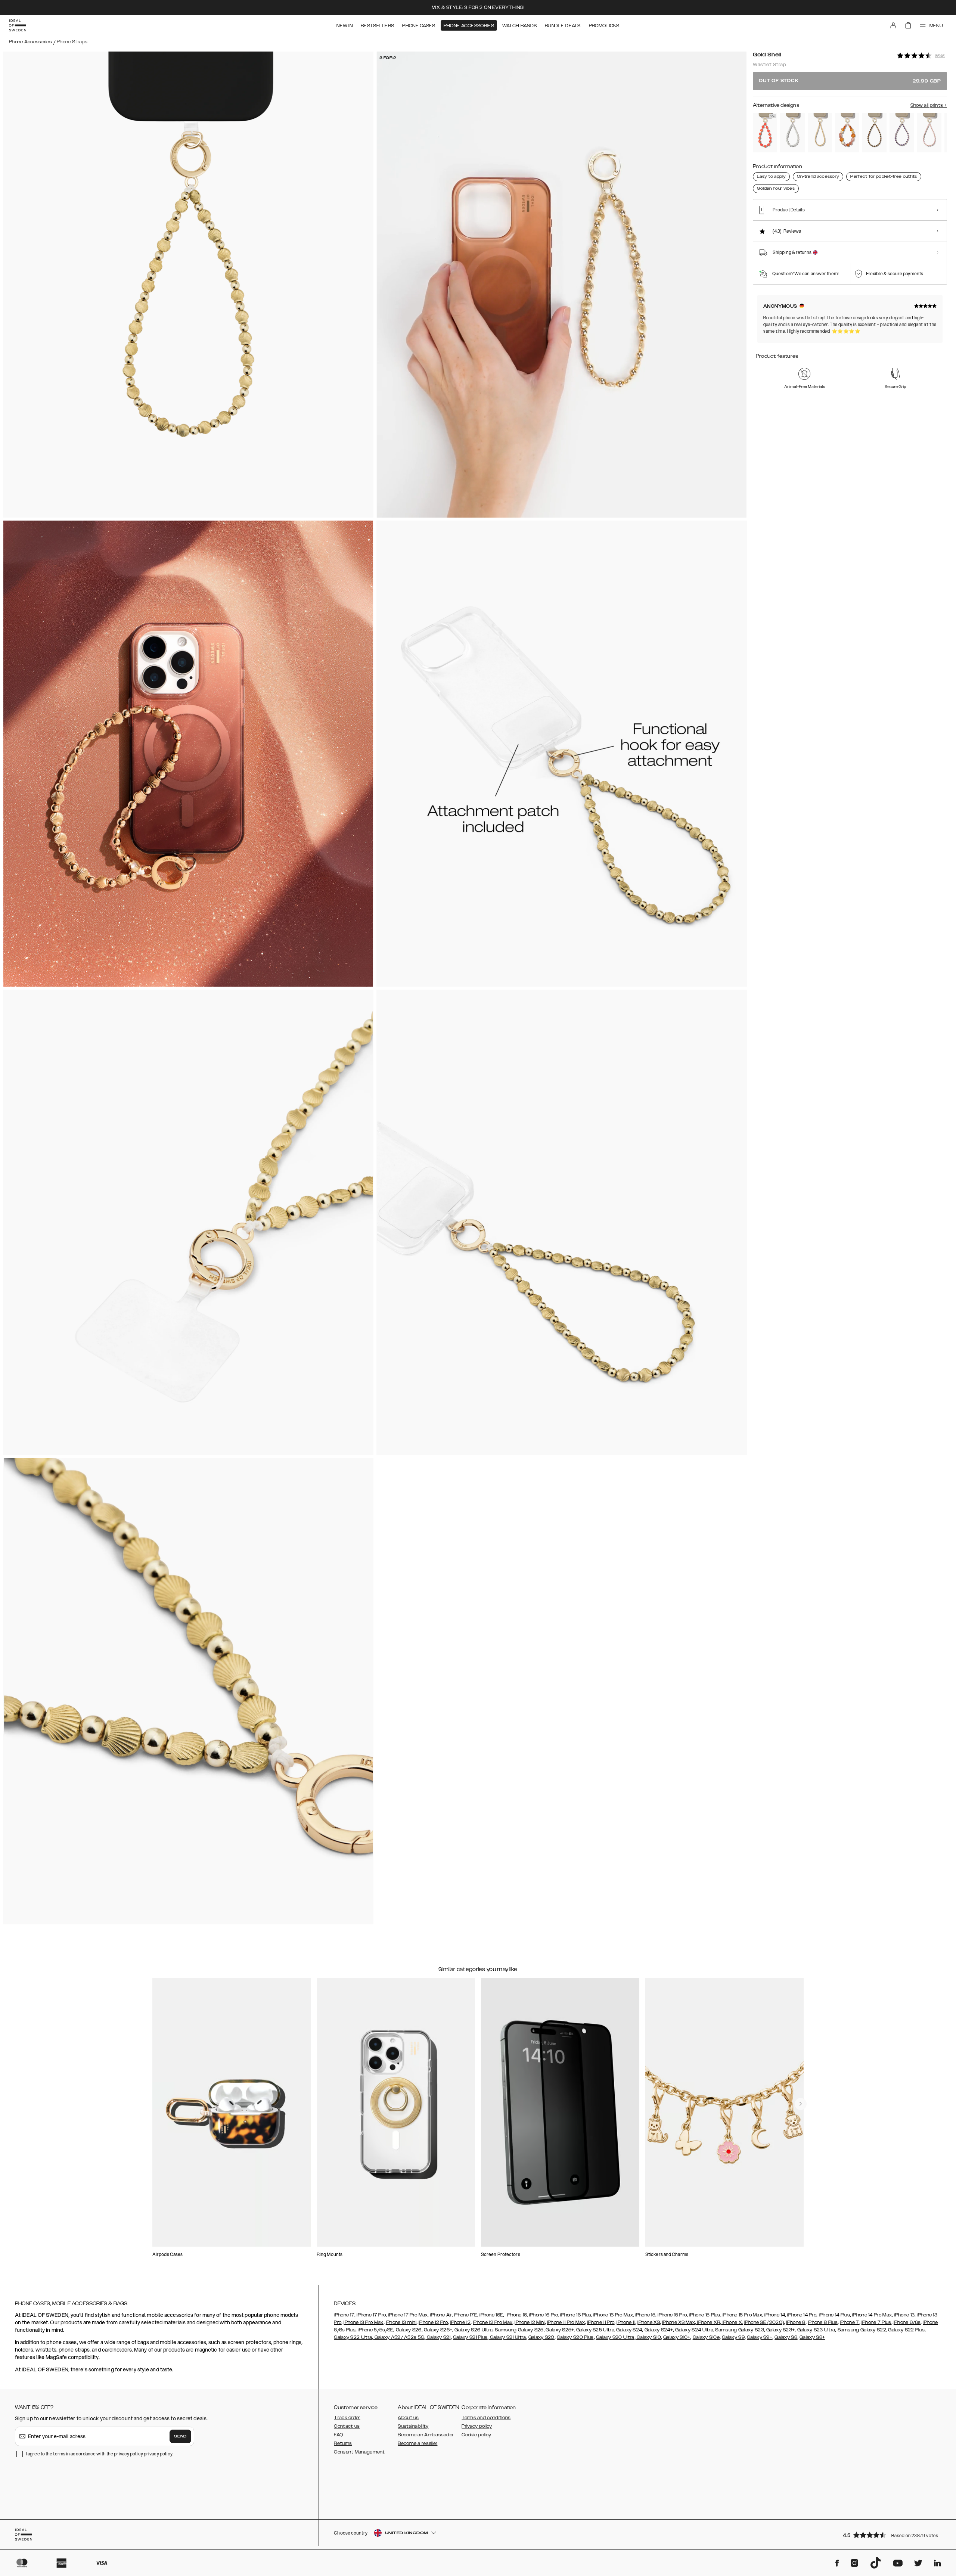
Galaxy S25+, (560, 2330)
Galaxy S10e (706, 2337)
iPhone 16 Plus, (576, 2315)
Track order (347, 2418)
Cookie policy (476, 2435)
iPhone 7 (849, 2322)
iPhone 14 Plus (834, 2315)
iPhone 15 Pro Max (742, 2315)
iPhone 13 (904, 2315)
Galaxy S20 (541, 2337)
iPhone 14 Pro (801, 2315)
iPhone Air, (441, 2315)
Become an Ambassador (426, 2435)
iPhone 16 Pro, (544, 2315)
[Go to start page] (18, 25)
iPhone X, (732, 2322)
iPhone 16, (517, 2315)
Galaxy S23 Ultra (816, 2330)
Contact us (347, 2426)
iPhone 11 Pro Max (566, 2322)
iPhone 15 (645, 2315)
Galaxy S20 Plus (575, 2337)
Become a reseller (418, 2443)
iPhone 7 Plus (876, 2322)
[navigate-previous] (801, 2104)
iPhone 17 (344, 2315)
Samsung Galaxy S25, (520, 2330)
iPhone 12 (460, 2322)
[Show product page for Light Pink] (929, 133)
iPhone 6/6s (907, 2322)
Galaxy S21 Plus (470, 2337)
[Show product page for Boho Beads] (847, 133)
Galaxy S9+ (760, 2337)
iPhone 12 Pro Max (493, 2322)
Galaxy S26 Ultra (474, 2330)
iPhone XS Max (679, 2322)
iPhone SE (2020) (764, 2322)
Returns (343, 2443)
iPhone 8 (796, 2322)
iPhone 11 (626, 2322)
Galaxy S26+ (438, 2330)
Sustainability (413, 2426)
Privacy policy (477, 2426)
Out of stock (850, 81)
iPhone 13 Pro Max (363, 2322)
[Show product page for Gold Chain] (820, 133)
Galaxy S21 (438, 2337)
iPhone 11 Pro (601, 2322)
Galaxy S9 (733, 2337)
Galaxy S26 (409, 2330)
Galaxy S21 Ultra (507, 2337)
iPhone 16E (491, 2315)
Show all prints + (929, 105)
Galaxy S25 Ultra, (596, 2330)
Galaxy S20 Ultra (615, 2337)
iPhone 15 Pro (672, 2315)
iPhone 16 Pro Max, (614, 2315)
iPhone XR (708, 2322)
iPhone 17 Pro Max (408, 2315)
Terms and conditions (486, 2418)
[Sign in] (893, 25)
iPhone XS (649, 2322)
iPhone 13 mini (401, 2322)
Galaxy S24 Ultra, (694, 2330)
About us (408, 2418)
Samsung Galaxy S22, (862, 2330)
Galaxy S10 (648, 2337)
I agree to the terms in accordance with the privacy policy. (100, 2454)
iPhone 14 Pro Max (872, 2315)
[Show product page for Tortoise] (874, 133)
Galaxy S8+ (812, 2337)
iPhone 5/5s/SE (375, 2330)
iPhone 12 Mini (530, 2322)
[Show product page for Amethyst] (902, 133)
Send (180, 2436)
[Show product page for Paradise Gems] (765, 133)
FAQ (338, 2435)
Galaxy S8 (786, 2337)
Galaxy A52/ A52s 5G (399, 2337)
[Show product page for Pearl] (792, 133)
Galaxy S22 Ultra (353, 2337)
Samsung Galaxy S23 (739, 2330)
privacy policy (158, 2454)
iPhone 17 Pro (371, 2315)
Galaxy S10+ (677, 2337)
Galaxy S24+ (659, 2330)
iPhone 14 (775, 2315)
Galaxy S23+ (780, 2330)
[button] (893, 2535)
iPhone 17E (465, 2315)
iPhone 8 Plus (823, 2322)
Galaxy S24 (629, 2330)
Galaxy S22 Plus (906, 2330)
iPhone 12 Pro (433, 2322)
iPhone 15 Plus (705, 2315)
